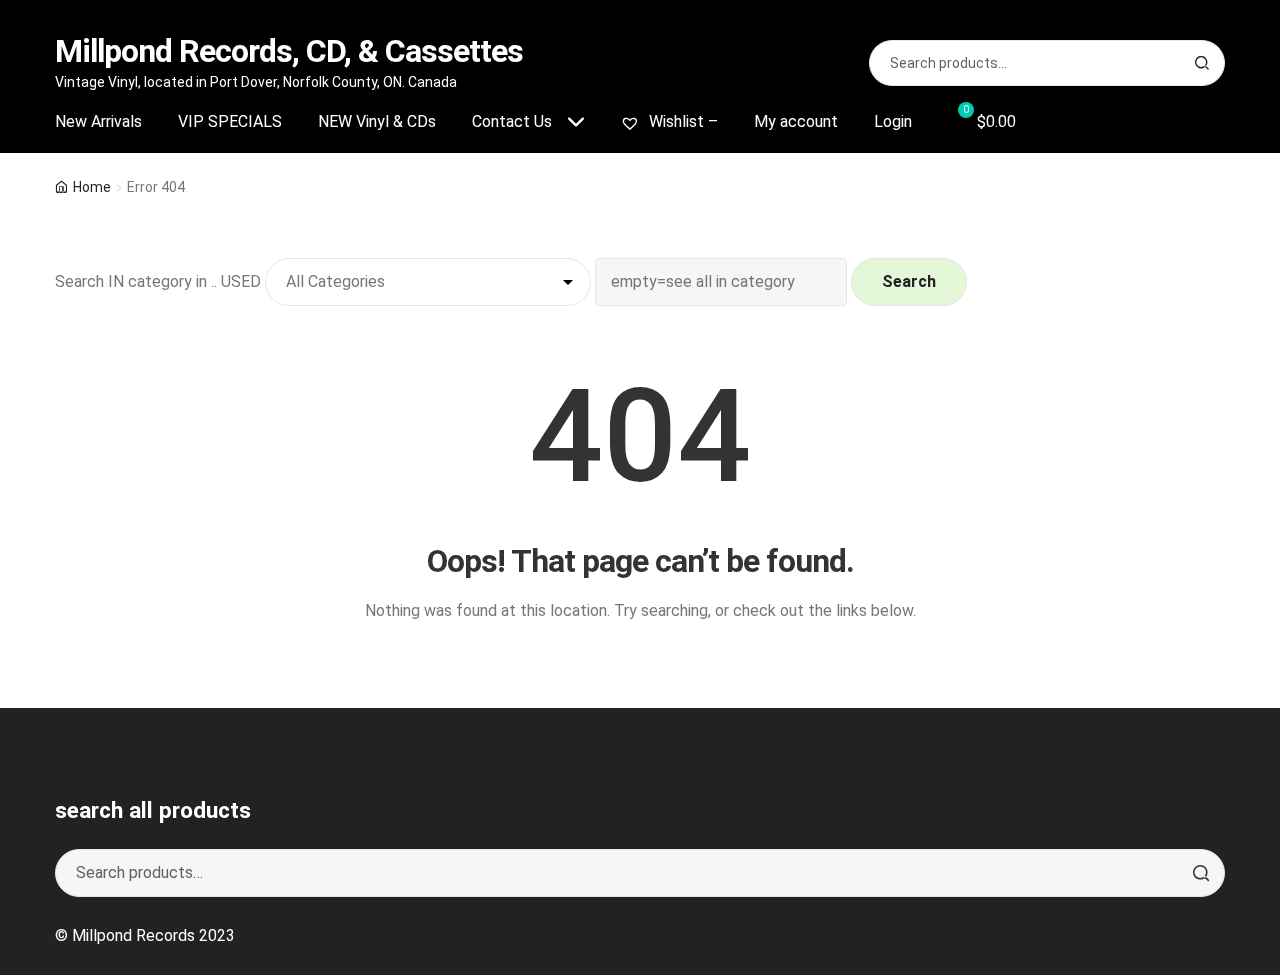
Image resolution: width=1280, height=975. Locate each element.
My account (796, 121)
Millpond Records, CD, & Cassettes (289, 51)
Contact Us (512, 121)
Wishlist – (681, 121)
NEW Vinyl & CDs (377, 121)
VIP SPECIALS (230, 121)
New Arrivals (98, 121)
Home (92, 187)
